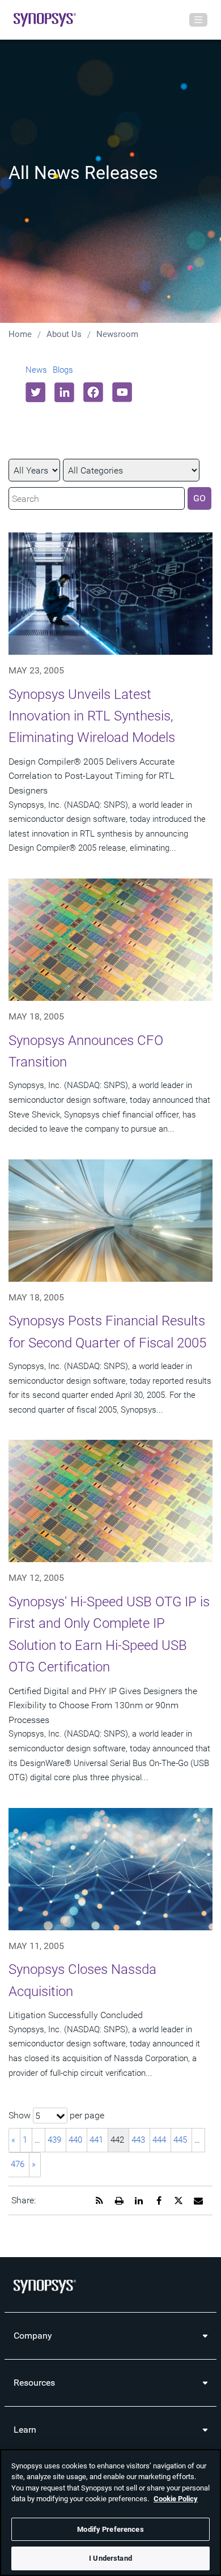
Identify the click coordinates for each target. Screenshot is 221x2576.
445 (180, 2140)
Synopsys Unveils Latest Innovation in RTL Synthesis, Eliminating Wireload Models (92, 716)
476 (18, 2164)
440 (75, 2140)
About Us (64, 334)
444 (159, 2140)
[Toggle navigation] (198, 20)
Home (20, 334)
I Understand (110, 2558)
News (36, 370)
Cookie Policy (176, 2499)
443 (138, 2140)
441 (96, 2140)
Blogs (63, 370)
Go (199, 498)
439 (54, 2140)
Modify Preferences (110, 2529)
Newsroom (117, 334)
